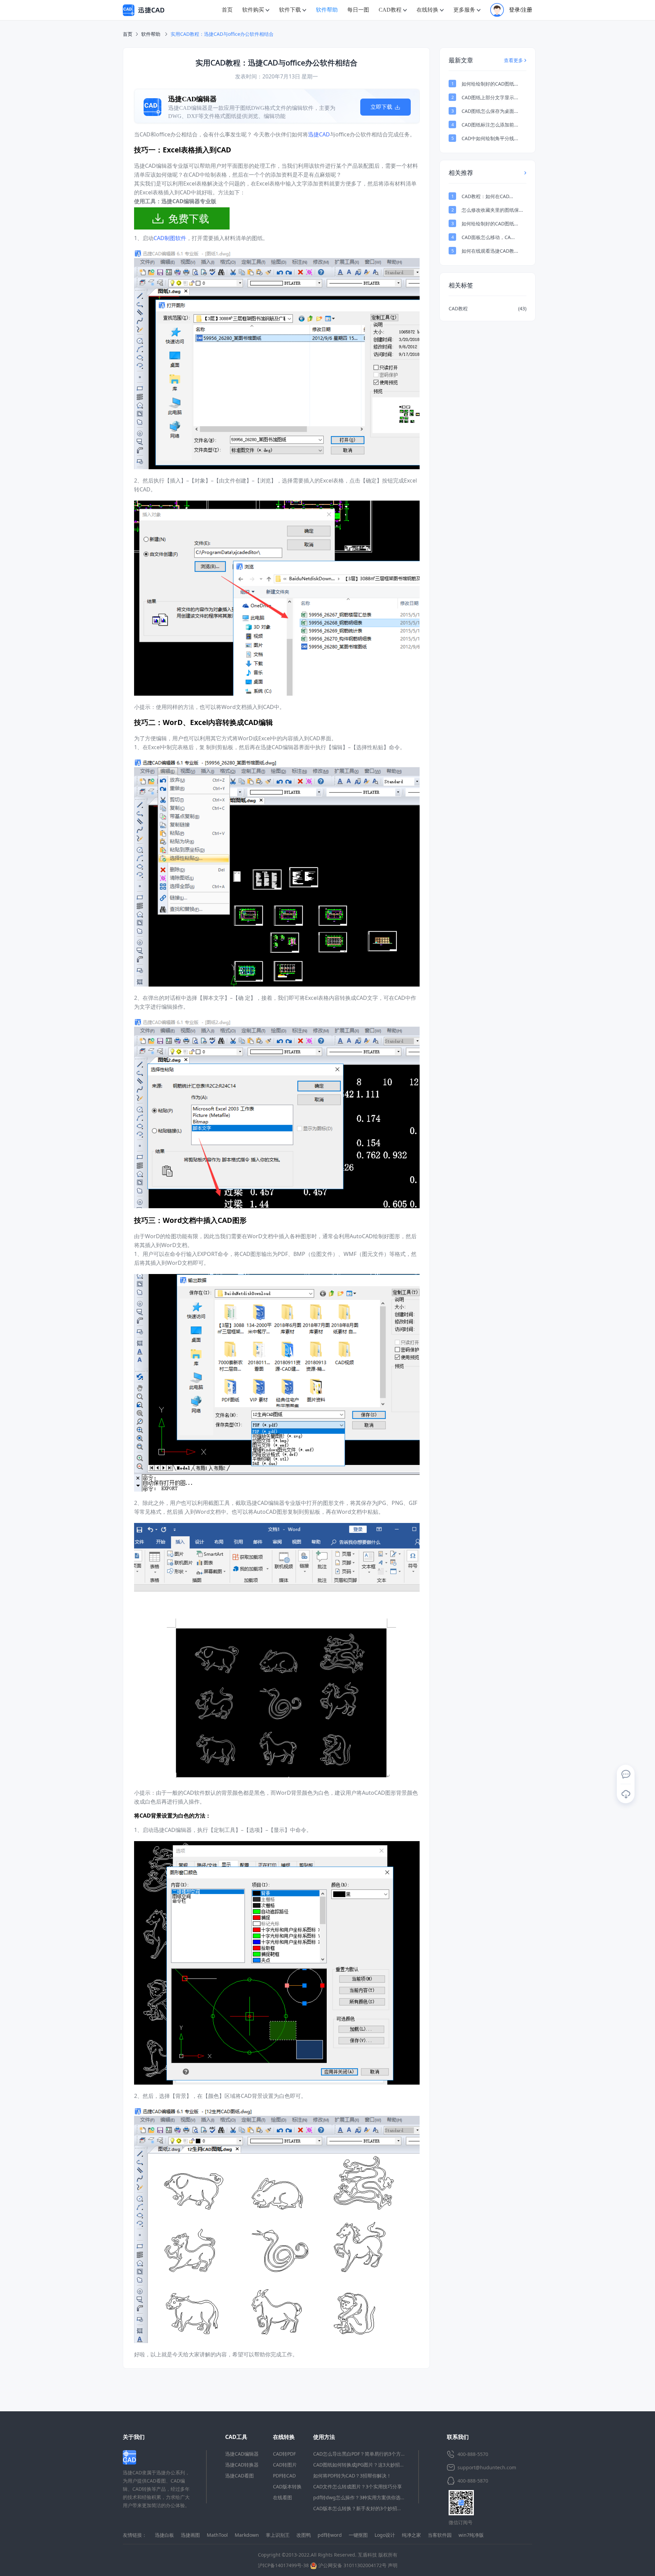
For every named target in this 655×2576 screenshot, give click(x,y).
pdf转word (330, 2535)
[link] (222, 34)
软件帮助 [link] (151, 34)
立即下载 (382, 107)
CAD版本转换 (287, 2486)
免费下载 (189, 218)
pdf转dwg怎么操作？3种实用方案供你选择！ (362, 2497)
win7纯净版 (471, 2535)
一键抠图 (358, 2535)
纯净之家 (411, 2535)
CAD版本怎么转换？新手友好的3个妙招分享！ (362, 2508)
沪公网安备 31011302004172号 (352, 2565)
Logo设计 (385, 2535)
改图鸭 (304, 2535)
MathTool (217, 2535)
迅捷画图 (190, 2535)
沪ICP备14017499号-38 (283, 2565)
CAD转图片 (285, 2465)
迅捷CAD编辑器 (242, 2454)
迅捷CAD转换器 (242, 2465)
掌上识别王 (278, 2535)
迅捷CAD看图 (239, 2476)
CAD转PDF (284, 2454)
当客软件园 (440, 2535)
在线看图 (282, 2497)
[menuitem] (227, 10)
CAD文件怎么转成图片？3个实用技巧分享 (358, 2486)
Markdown (247, 2535)
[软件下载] (626, 1794)
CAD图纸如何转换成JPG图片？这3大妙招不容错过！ (368, 2465)
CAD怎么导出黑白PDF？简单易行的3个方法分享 (364, 2454)
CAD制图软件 (170, 238)
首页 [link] (128, 34)
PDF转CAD (284, 2476)
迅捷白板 (164, 2535)
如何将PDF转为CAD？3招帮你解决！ (352, 2476)
